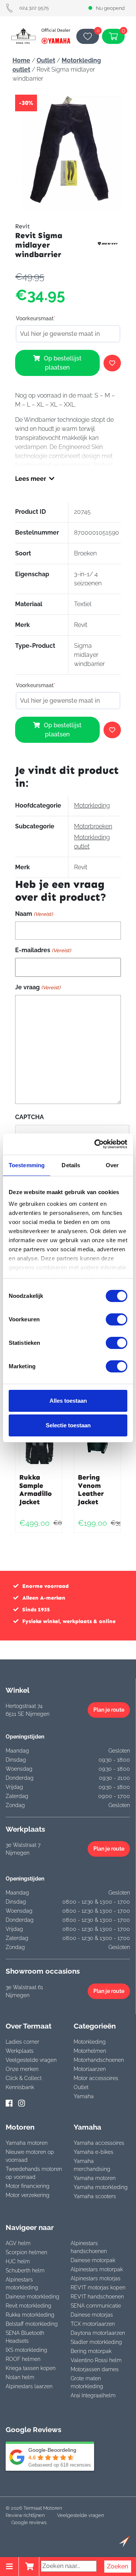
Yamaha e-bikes (93, 2152)
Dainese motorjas (92, 2315)
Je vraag (38, 987)
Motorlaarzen (90, 2069)
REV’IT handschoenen (97, 2297)
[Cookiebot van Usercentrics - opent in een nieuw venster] (96, 1144)
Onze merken (22, 2069)
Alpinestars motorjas (96, 2278)
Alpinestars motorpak (97, 2269)
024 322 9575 (34, 8)
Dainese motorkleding (32, 2297)
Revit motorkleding (29, 2306)
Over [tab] (112, 1165)
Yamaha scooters (95, 2196)
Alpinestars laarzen (29, 2386)
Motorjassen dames (95, 2369)
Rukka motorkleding (30, 2315)
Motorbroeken (93, 826)
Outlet (46, 60)
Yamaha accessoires (99, 2143)
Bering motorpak (91, 2351)
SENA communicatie (96, 2306)
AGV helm (18, 2243)
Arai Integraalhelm (93, 2395)
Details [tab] (71, 1165)
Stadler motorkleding (96, 2342)
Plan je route (109, 1710)
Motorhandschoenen (99, 2060)
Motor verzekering (28, 2195)
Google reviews (29, 2522)
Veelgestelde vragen (31, 2060)
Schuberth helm (25, 2270)
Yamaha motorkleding (101, 2187)
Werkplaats (20, 2051)
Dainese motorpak (93, 2260)
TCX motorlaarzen (93, 2324)
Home (21, 60)
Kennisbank (20, 2087)
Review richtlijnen (25, 2515)
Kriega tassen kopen (31, 2368)
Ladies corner (22, 2042)
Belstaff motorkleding (32, 2324)
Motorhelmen (90, 2051)
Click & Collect (24, 2078)
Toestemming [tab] (27, 1165)
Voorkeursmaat (36, 318)
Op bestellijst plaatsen (63, 363)
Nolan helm (20, 2377)
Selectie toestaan (68, 1425)
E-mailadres (43, 950)
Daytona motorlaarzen (98, 2333)
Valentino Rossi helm (96, 2360)
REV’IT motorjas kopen (98, 2288)
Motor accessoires (96, 2078)
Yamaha (84, 2096)
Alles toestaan (68, 1401)
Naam (34, 914)
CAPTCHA (29, 1117)
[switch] (117, 1319)
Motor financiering (28, 2186)
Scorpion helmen (26, 2252)
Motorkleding (92, 805)
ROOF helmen (23, 2359)
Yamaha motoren (27, 2143)
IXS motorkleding (26, 2350)
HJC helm (18, 2261)
